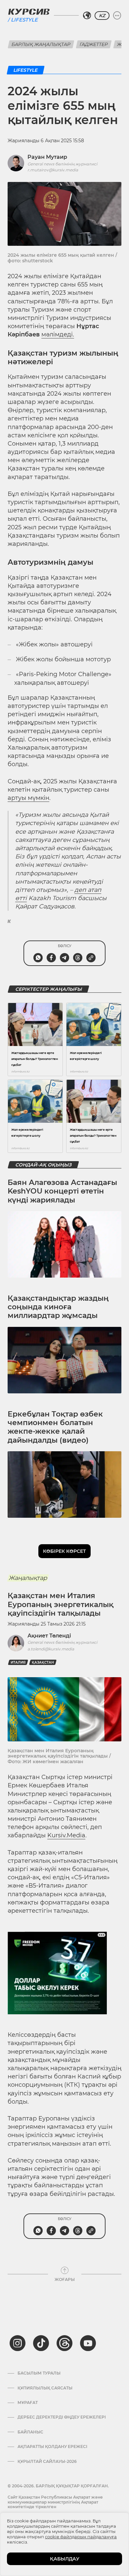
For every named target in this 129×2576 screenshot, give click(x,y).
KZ (102, 16)
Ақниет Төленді (49, 1636)
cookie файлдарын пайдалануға (81, 2537)
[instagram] (18, 2343)
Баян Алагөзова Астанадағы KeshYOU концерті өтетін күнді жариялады (62, 1191)
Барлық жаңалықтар (41, 44)
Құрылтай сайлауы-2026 (47, 2462)
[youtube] (88, 2343)
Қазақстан (43, 1662)
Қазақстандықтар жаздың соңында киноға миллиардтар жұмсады (58, 1307)
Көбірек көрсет (64, 1551)
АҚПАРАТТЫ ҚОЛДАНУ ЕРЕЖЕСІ (52, 2447)
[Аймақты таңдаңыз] (87, 16)
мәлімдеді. (58, 334)
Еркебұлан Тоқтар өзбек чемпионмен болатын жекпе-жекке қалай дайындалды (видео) (55, 1427)
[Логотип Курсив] (29, 12)
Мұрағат (28, 2403)
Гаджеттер (94, 44)
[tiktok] (41, 2343)
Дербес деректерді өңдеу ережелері (62, 2417)
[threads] (64, 2343)
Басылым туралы (39, 2373)
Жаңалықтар (28, 1578)
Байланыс (30, 2432)
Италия (18, 1662)
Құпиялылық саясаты (45, 2388)
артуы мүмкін (28, 798)
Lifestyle (24, 20)
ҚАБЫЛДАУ (65, 2559)
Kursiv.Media (66, 1835)
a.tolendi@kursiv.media (51, 1649)
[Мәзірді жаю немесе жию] (117, 16)
